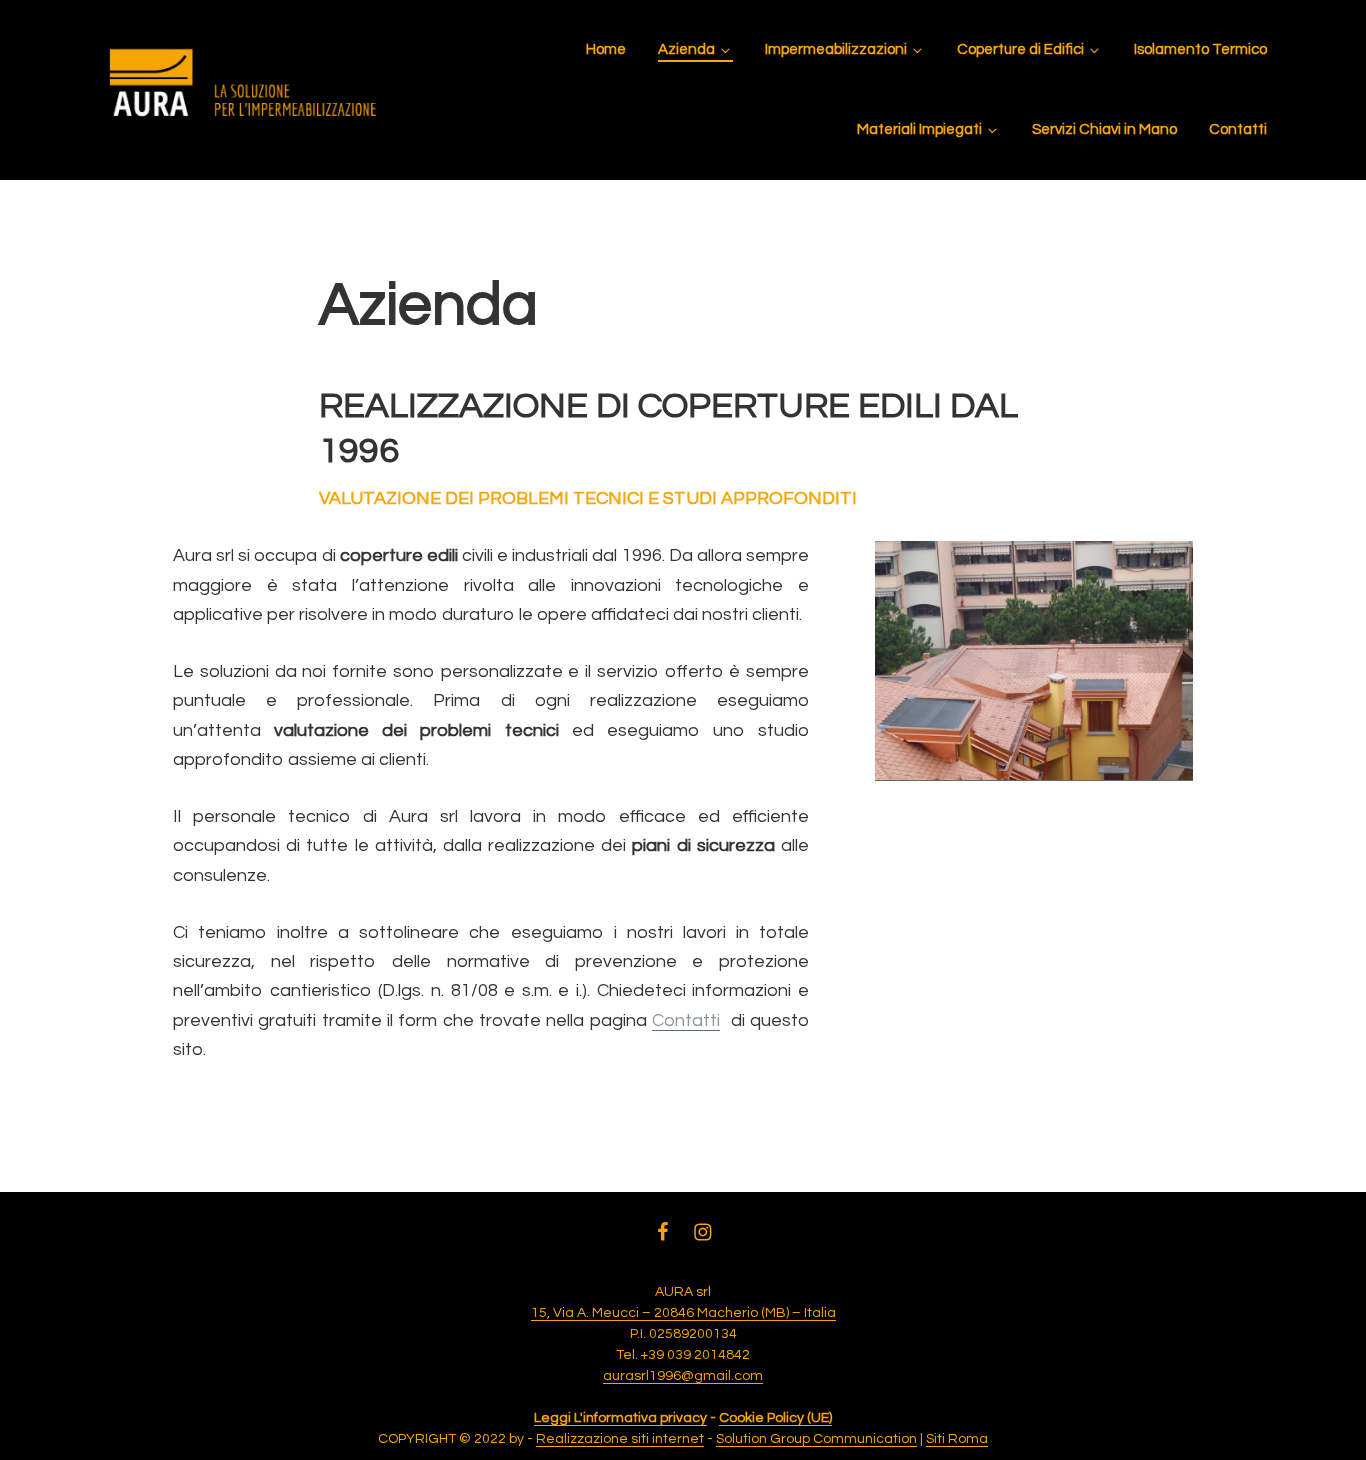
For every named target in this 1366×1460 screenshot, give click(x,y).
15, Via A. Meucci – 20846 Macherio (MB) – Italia (683, 1313)
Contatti (686, 1020)
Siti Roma (957, 1439)
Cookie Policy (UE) (775, 1418)
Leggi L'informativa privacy (620, 1418)
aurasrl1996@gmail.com (683, 1376)
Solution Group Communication (816, 1439)
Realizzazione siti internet (620, 1439)
